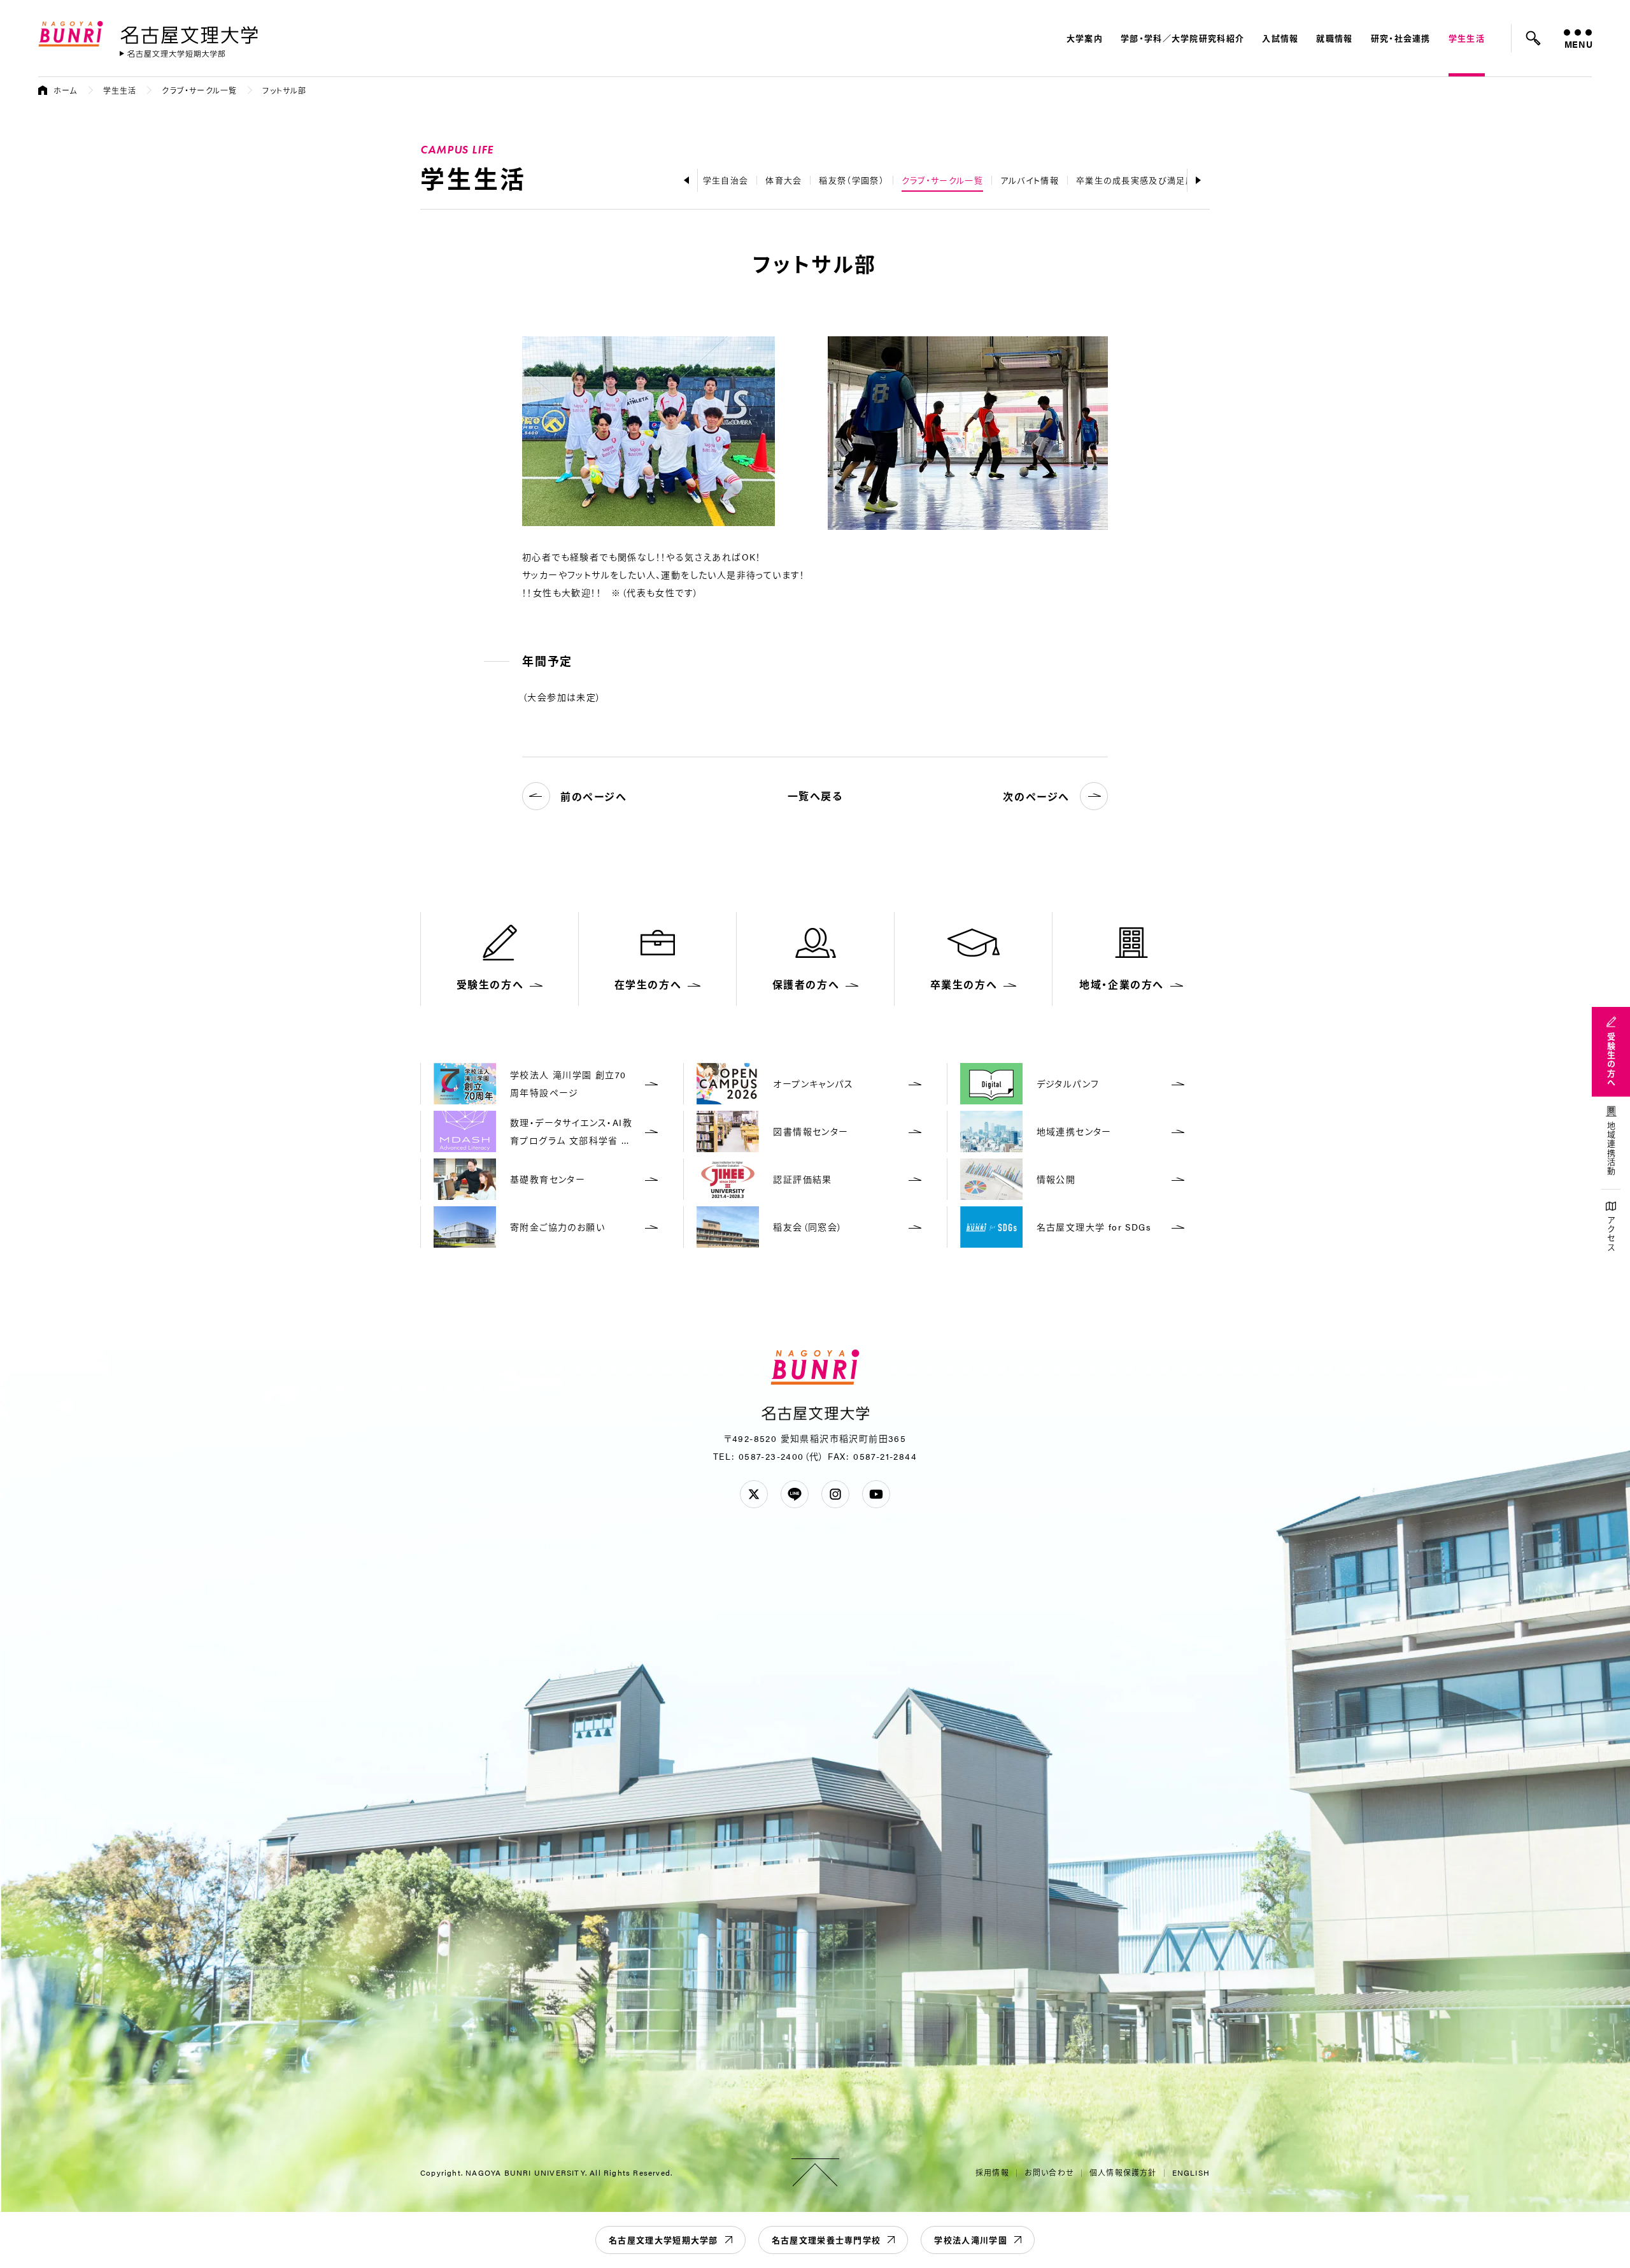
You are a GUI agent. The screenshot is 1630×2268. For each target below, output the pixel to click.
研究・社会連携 (1401, 38)
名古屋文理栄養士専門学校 (826, 2240)
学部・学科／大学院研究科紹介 (1182, 38)
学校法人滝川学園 (970, 2240)
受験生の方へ (1611, 1060)
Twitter (754, 1494)
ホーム (66, 90)
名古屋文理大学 (189, 32)
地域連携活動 (1611, 1149)
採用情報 (992, 2172)
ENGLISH (1191, 2172)
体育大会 (783, 180)
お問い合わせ (1049, 2172)
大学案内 (1085, 38)
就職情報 (1334, 38)
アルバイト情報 (1030, 180)
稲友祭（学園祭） (851, 180)
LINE (795, 1494)
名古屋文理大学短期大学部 (663, 2240)
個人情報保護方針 (1123, 2172)
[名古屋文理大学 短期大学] (173, 54)
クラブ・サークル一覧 (199, 90)
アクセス (1611, 1234)
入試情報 (1280, 38)
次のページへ (1036, 796)
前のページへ (594, 796)
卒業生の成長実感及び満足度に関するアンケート (1174, 180)
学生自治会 (726, 180)
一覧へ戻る (815, 796)
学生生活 (1467, 38)
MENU (1578, 44)
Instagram (835, 1494)
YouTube (876, 1494)
